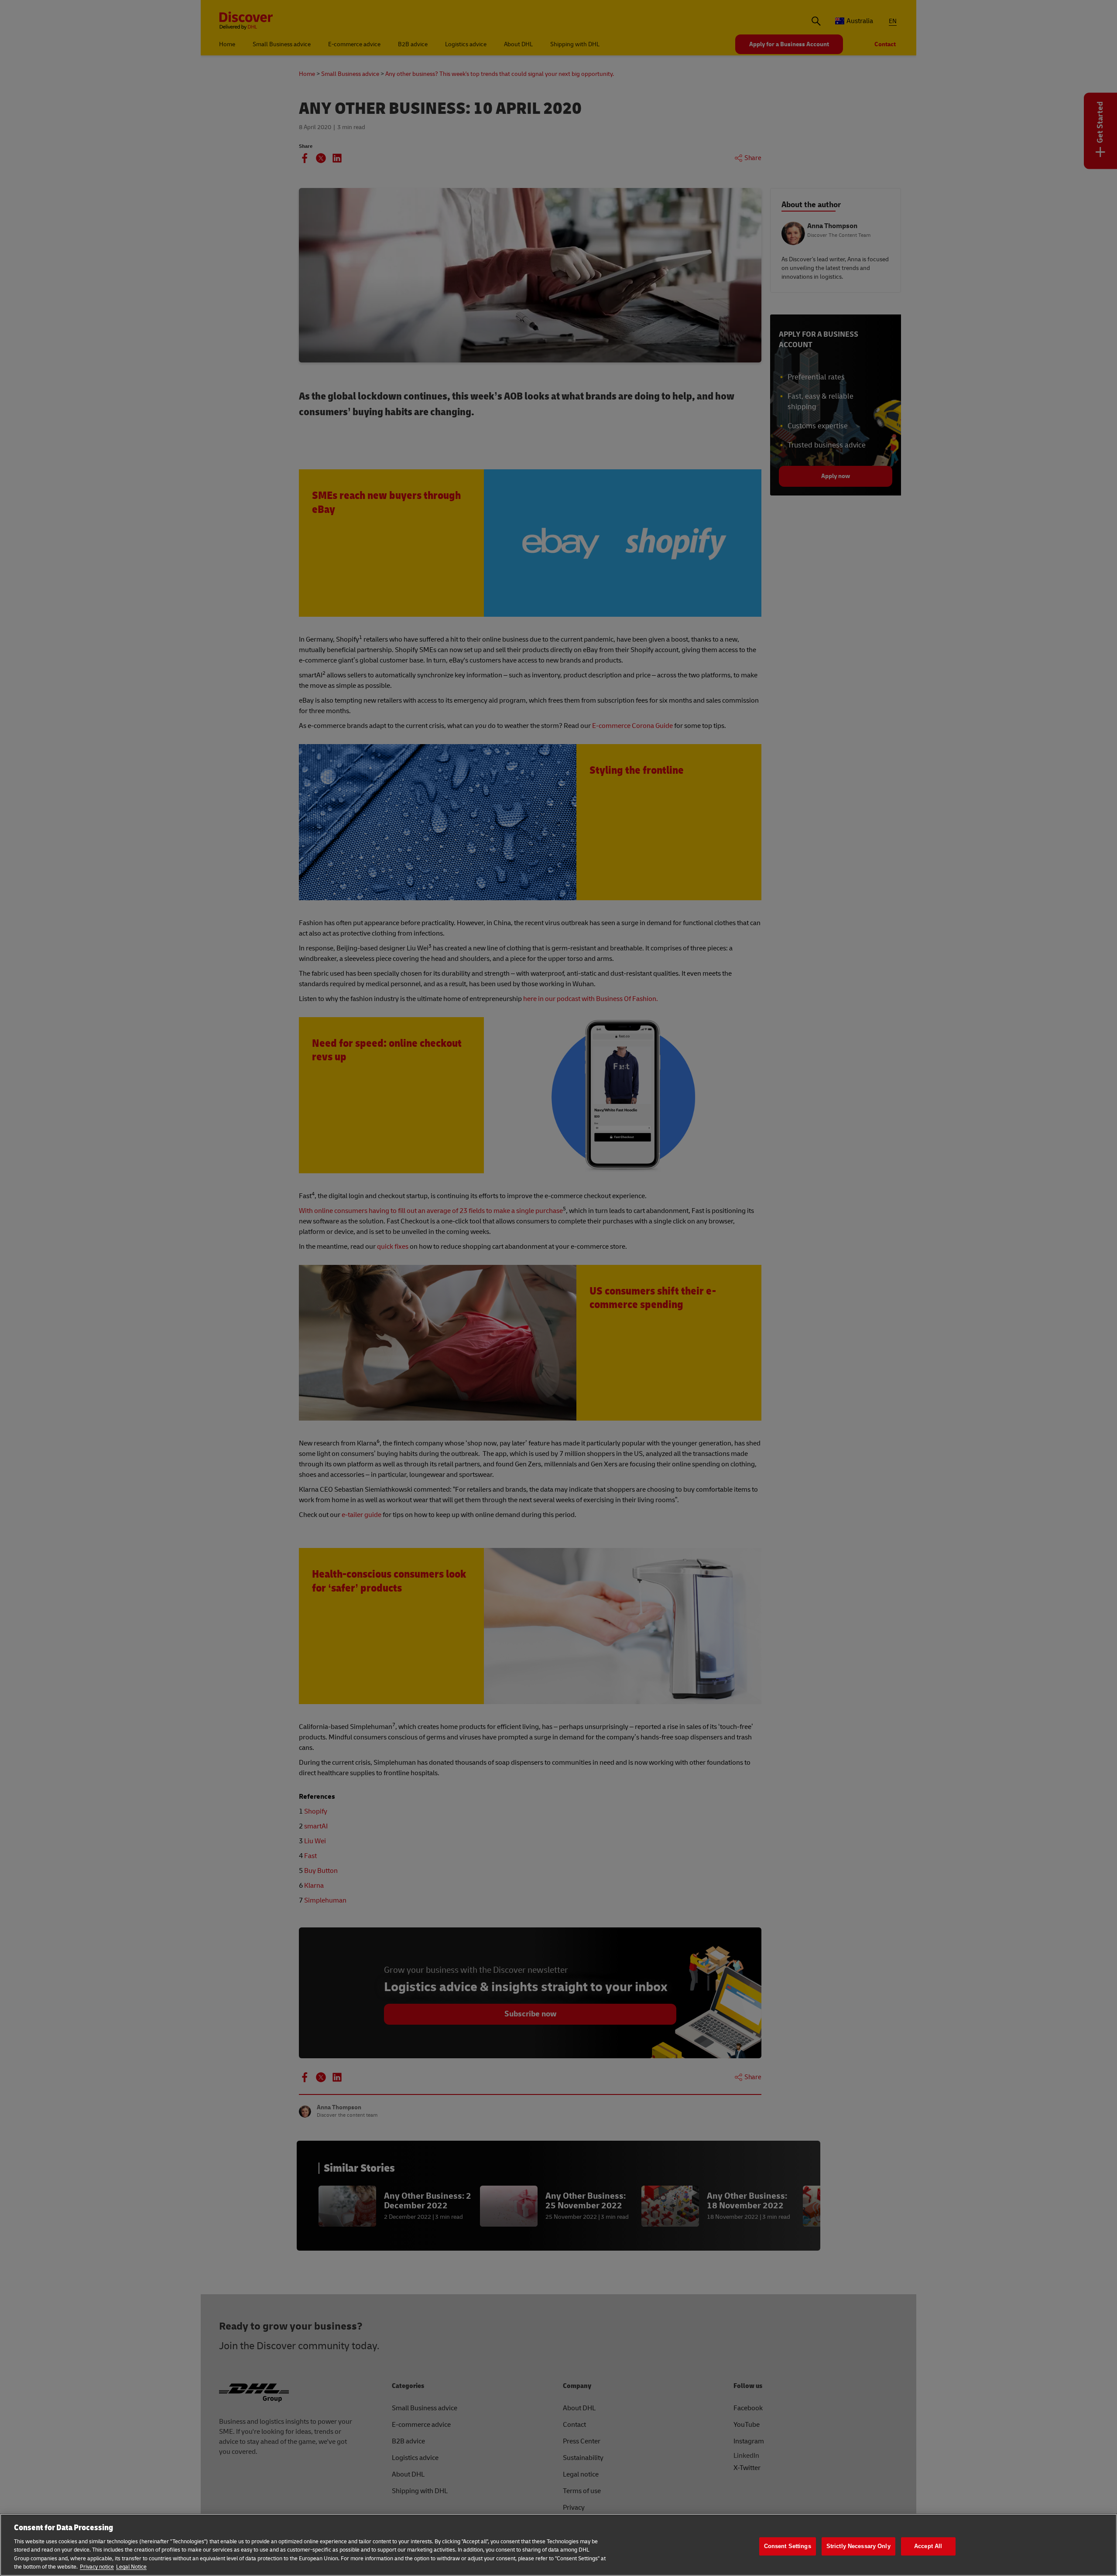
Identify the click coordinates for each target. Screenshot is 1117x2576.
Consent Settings (788, 2547)
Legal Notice (131, 2567)
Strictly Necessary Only (858, 2547)
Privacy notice (97, 2567)
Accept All (928, 2547)
